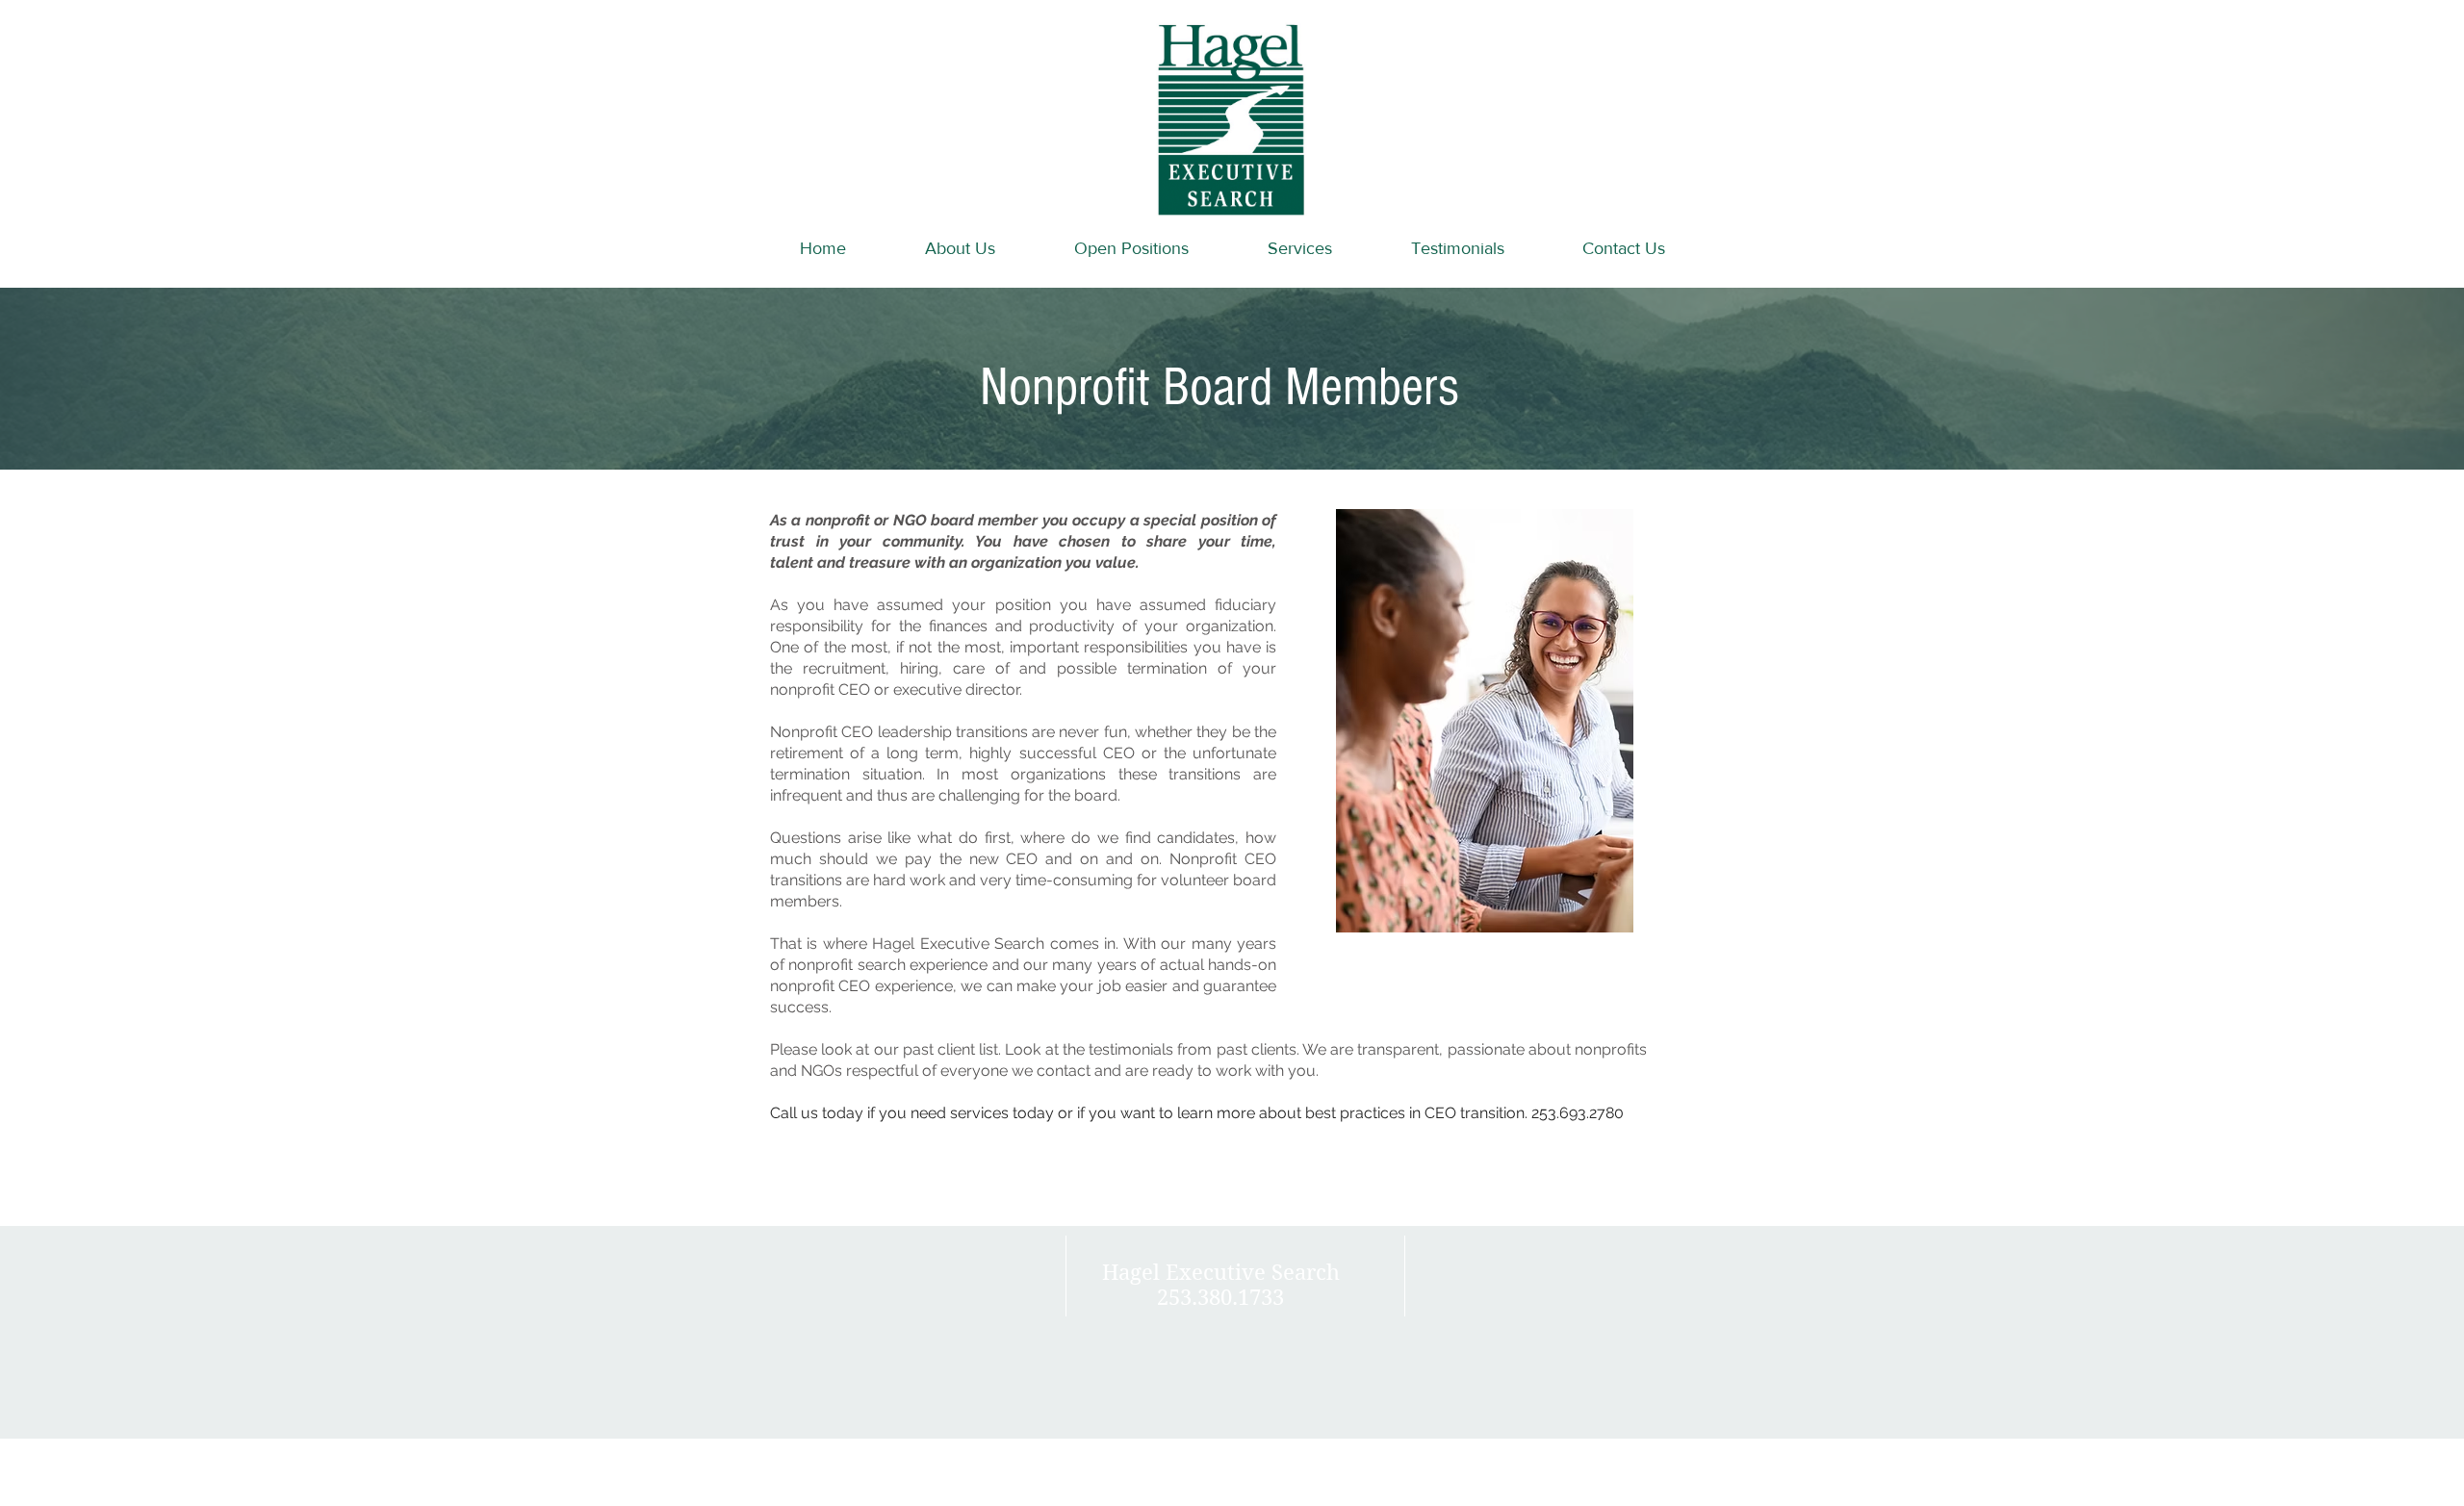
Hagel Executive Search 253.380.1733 (1221, 1285)
